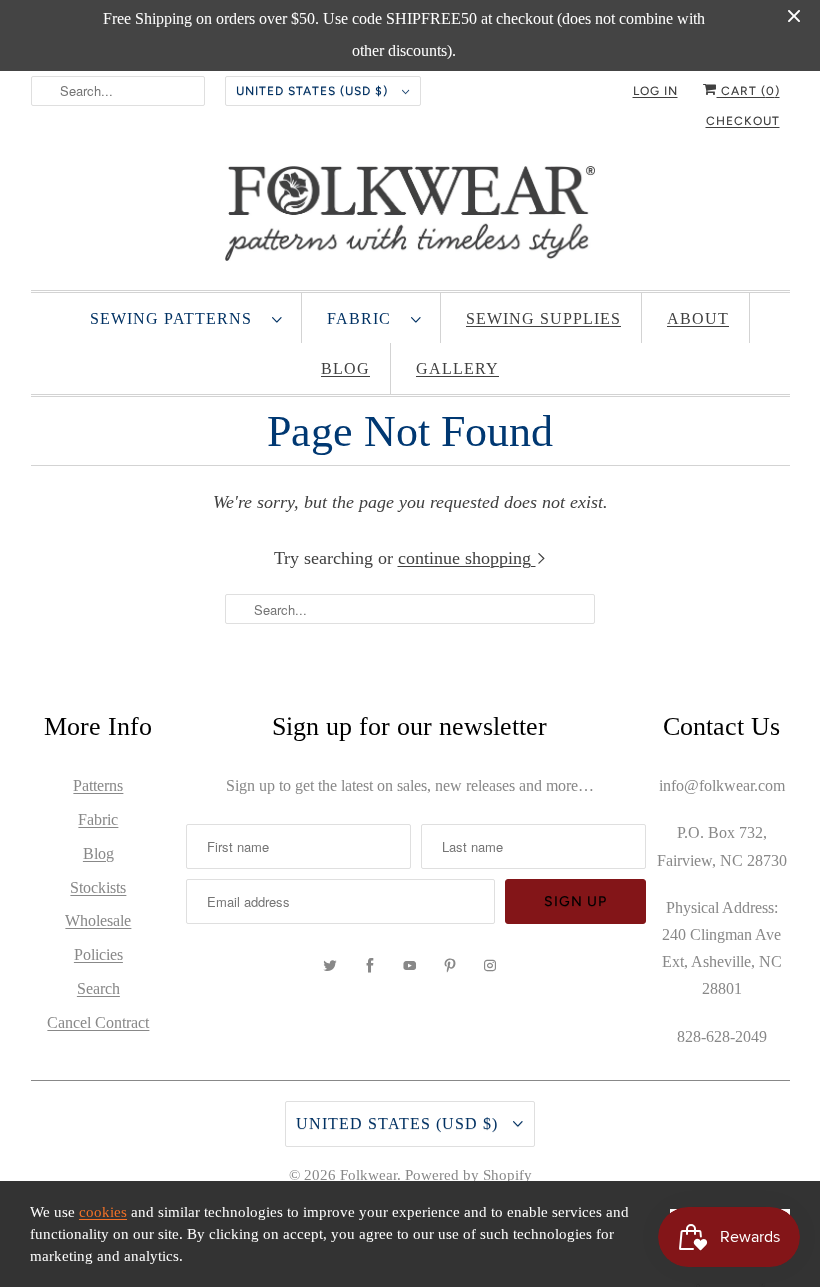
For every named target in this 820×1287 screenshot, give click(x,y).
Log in (655, 91)
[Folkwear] (410, 218)
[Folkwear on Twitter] (330, 966)
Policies (98, 954)
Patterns (98, 785)
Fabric (364, 318)
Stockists (98, 887)
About (698, 318)
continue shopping (467, 558)
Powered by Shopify (468, 1175)
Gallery (457, 368)
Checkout (743, 121)
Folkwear (368, 1175)
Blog (345, 368)
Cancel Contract (98, 1022)
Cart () (748, 91)
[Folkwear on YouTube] (410, 966)
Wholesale (98, 920)
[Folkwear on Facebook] (370, 966)
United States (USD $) (314, 91)
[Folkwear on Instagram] (490, 966)
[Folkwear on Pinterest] (450, 966)
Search (98, 988)
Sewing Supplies (543, 318)
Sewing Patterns (176, 318)
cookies (103, 1212)
